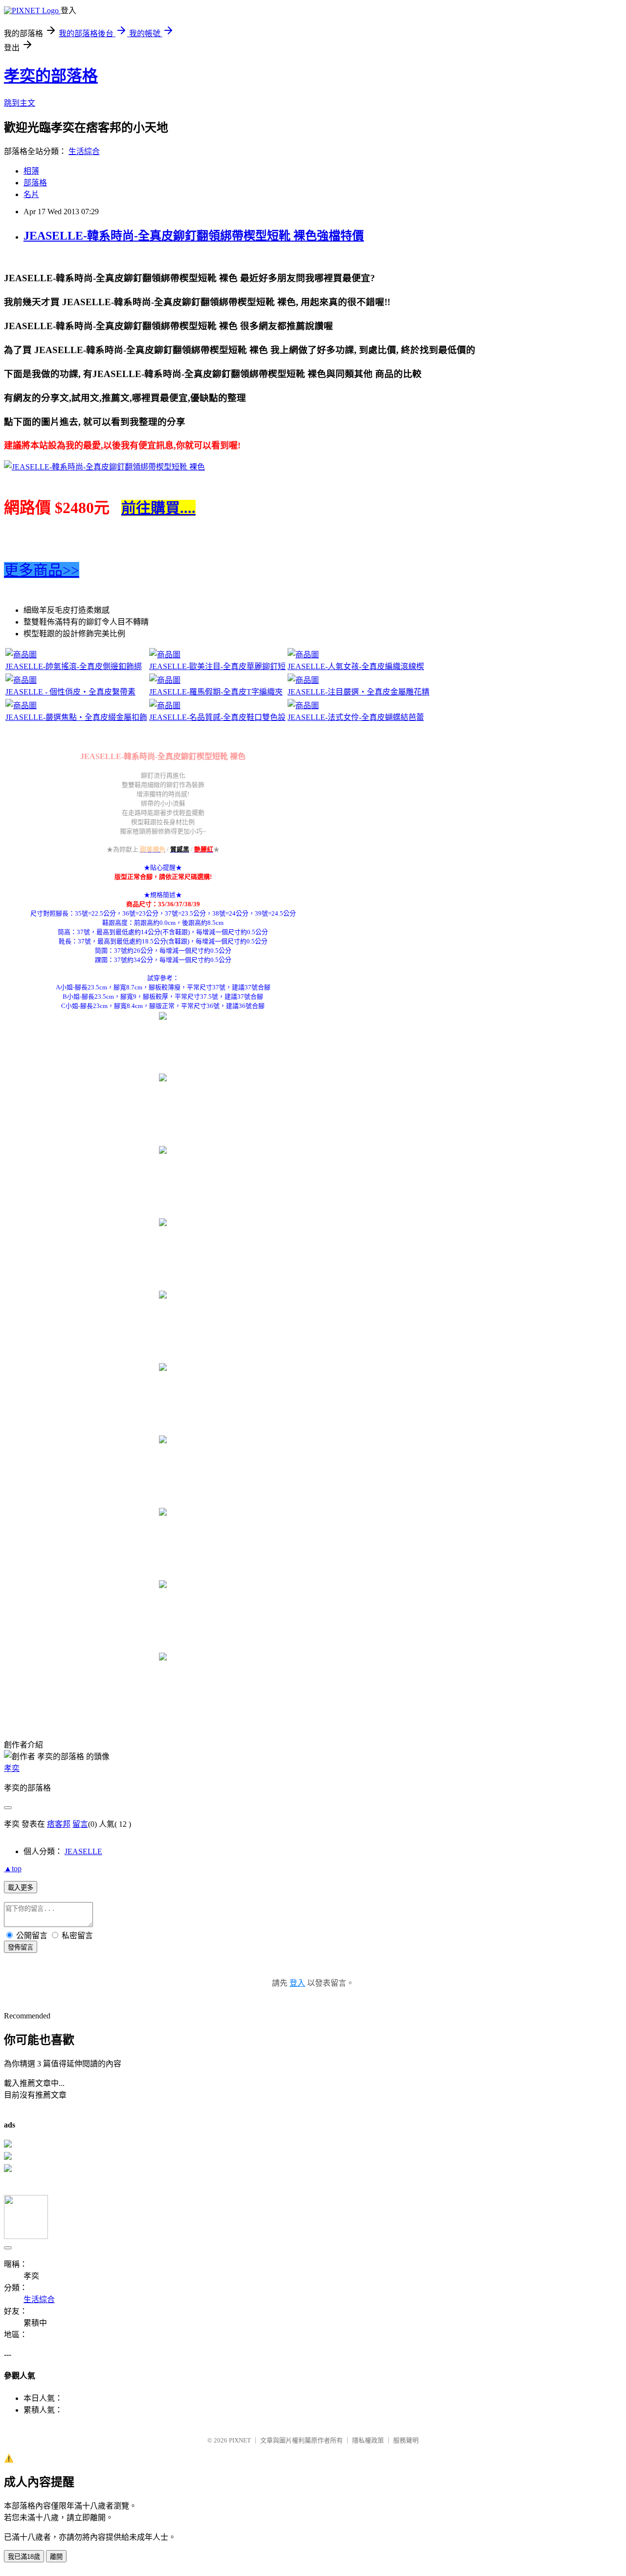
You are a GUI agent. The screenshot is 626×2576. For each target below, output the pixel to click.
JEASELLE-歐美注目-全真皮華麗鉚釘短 (217, 666)
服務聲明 (406, 2440)
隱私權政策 (368, 2440)
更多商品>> (42, 570)
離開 (56, 2557)
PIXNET (240, 2440)
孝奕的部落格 (51, 76)
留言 (80, 1824)
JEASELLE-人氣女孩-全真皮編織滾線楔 (356, 666)
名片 (31, 194)
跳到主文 (20, 103)
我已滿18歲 (24, 2557)
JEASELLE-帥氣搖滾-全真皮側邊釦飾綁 (74, 666)
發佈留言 (21, 1947)
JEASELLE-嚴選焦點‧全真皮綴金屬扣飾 (76, 717)
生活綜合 (84, 151)
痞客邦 (59, 1824)
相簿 (31, 171)
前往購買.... (158, 508)
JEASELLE (83, 1851)
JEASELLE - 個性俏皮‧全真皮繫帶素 (70, 692)
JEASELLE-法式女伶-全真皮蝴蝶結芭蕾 (356, 717)
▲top (13, 1869)
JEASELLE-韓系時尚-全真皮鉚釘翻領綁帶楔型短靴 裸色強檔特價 (194, 236)
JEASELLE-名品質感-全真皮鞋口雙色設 (217, 717)
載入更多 (21, 1888)
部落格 (35, 183)
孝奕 (12, 1768)
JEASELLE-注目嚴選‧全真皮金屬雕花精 (358, 692)
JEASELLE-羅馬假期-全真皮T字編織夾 (216, 692)
